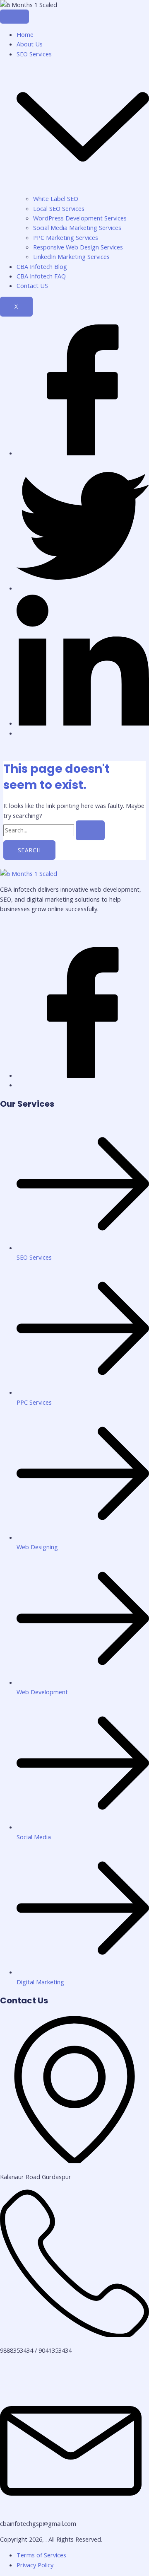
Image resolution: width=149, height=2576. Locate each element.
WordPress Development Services (80, 218)
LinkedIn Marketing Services (71, 256)
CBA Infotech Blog (42, 266)
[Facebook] (83, 453)
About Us (30, 44)
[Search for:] (54, 830)
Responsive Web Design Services (78, 247)
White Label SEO (56, 198)
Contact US (32, 285)
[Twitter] (83, 588)
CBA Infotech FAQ (41, 276)
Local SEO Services (59, 208)
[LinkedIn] (83, 723)
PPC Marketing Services (66, 237)
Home (25, 34)
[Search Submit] (90, 830)
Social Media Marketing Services (77, 227)
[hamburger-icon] (14, 17)
